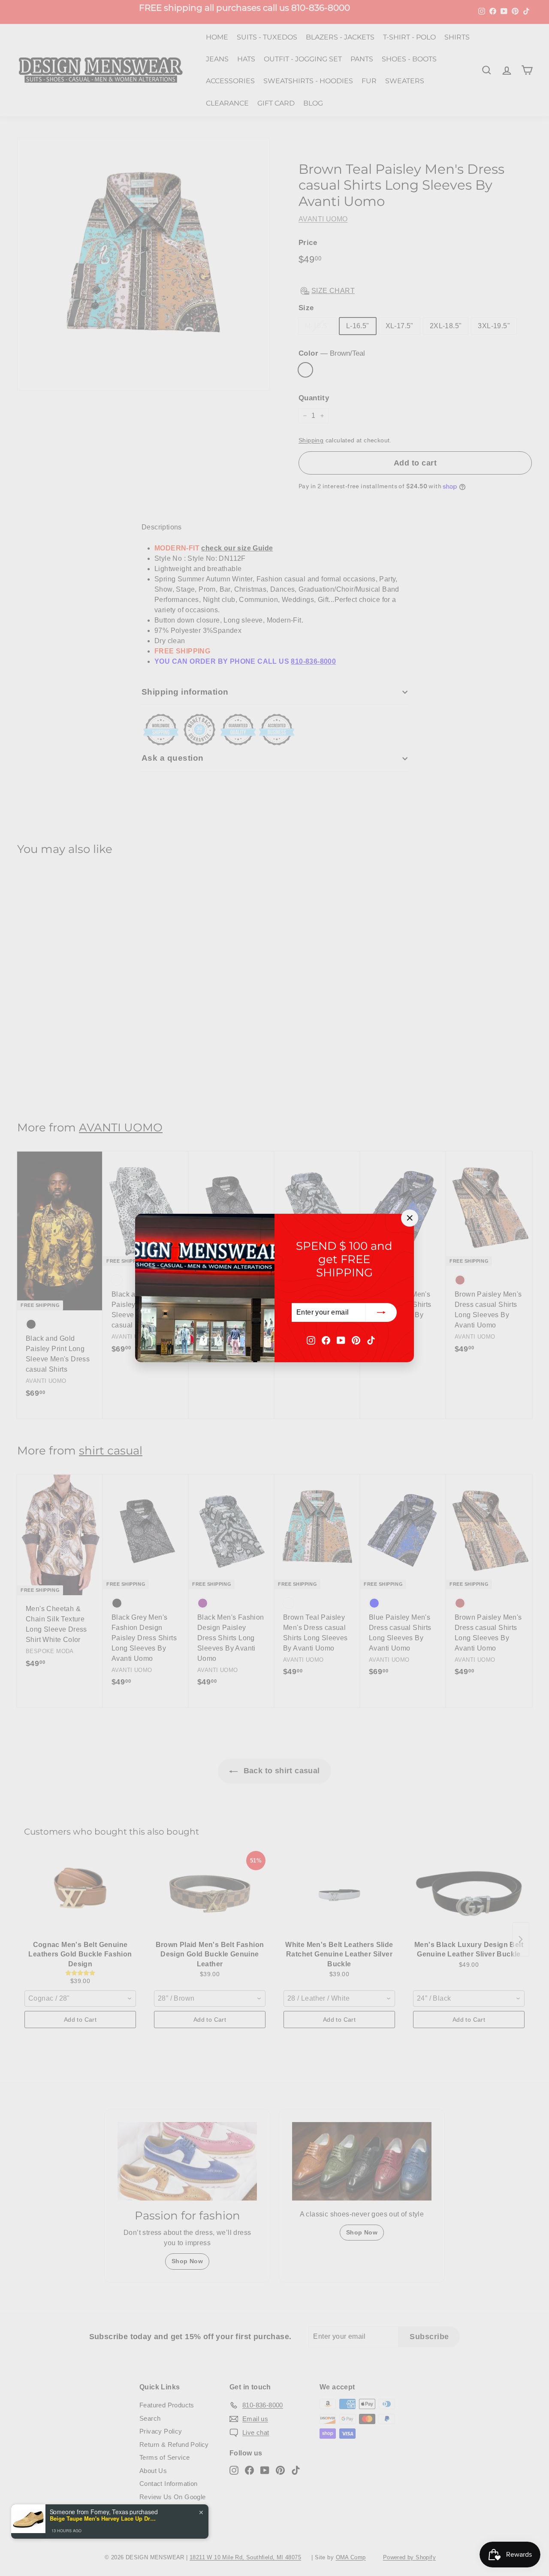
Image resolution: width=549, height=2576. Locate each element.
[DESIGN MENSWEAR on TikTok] (371, 1340)
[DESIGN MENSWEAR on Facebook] (326, 1340)
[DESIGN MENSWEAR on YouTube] (341, 1340)
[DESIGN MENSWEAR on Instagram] (311, 1340)
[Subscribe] (381, 1312)
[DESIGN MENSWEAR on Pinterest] (356, 1340)
